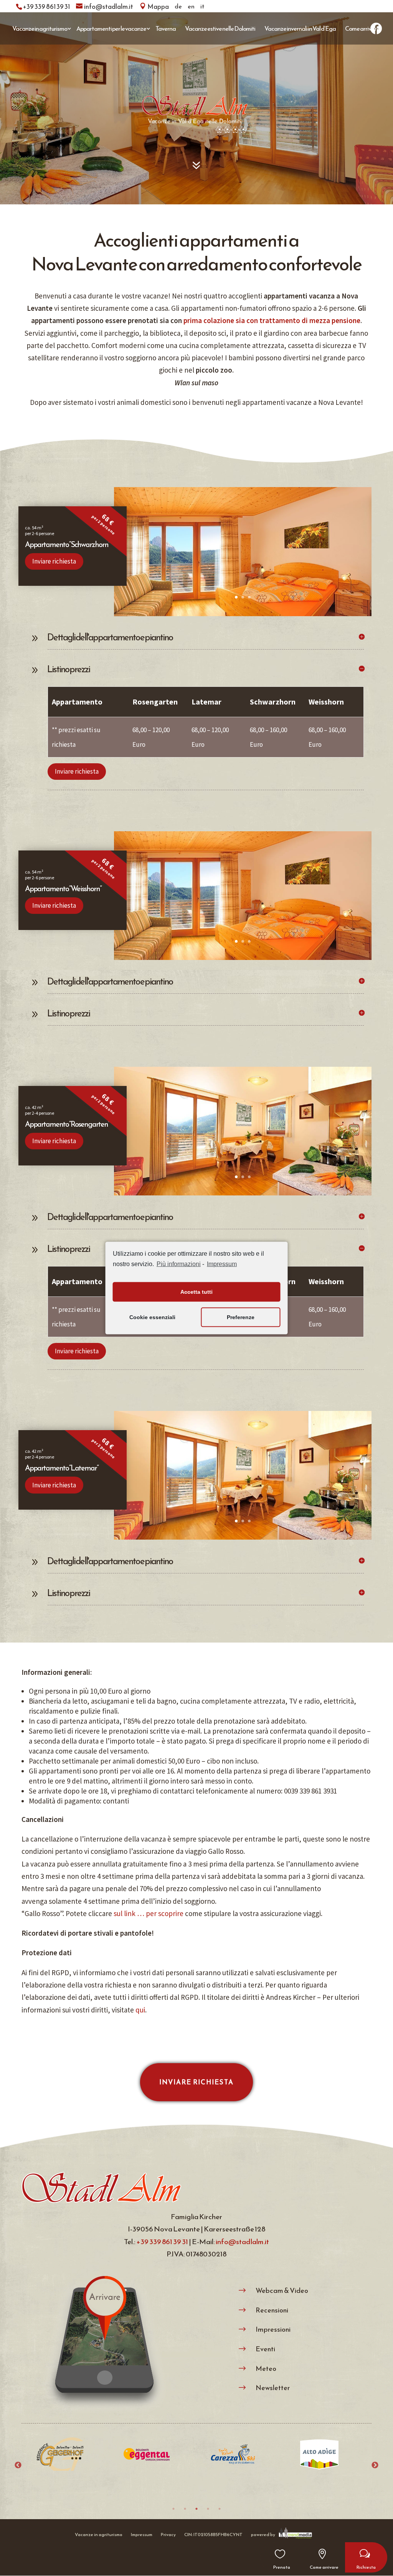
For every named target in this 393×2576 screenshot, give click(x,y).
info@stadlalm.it (242, 2242)
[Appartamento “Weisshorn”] (243, 957)
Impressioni (273, 2329)
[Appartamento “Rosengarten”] (243, 1193)
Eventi (265, 2349)
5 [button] (220, 2509)
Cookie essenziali (152, 1317)
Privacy (168, 2535)
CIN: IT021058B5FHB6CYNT (213, 2535)
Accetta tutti (196, 1292)
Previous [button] (18, 2465)
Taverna (166, 28)
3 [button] (196, 2509)
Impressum (222, 1264)
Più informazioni (179, 1264)
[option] (70, 2460)
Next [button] (375, 2465)
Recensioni (272, 2310)
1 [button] (173, 2509)
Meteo (266, 2368)
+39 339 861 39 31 (162, 2242)
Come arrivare (362, 28)
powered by (263, 2535)
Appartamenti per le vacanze (111, 28)
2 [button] (185, 2509)
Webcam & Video (282, 2290)
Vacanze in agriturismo (40, 28)
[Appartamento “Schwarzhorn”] (243, 613)
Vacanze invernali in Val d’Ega (300, 28)
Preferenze (241, 1317)
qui (140, 2010)
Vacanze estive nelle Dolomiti (220, 28)
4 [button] (208, 2509)
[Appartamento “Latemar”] (243, 1537)
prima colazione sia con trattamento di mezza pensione (272, 320)
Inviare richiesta (54, 561)
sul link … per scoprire (149, 1913)
